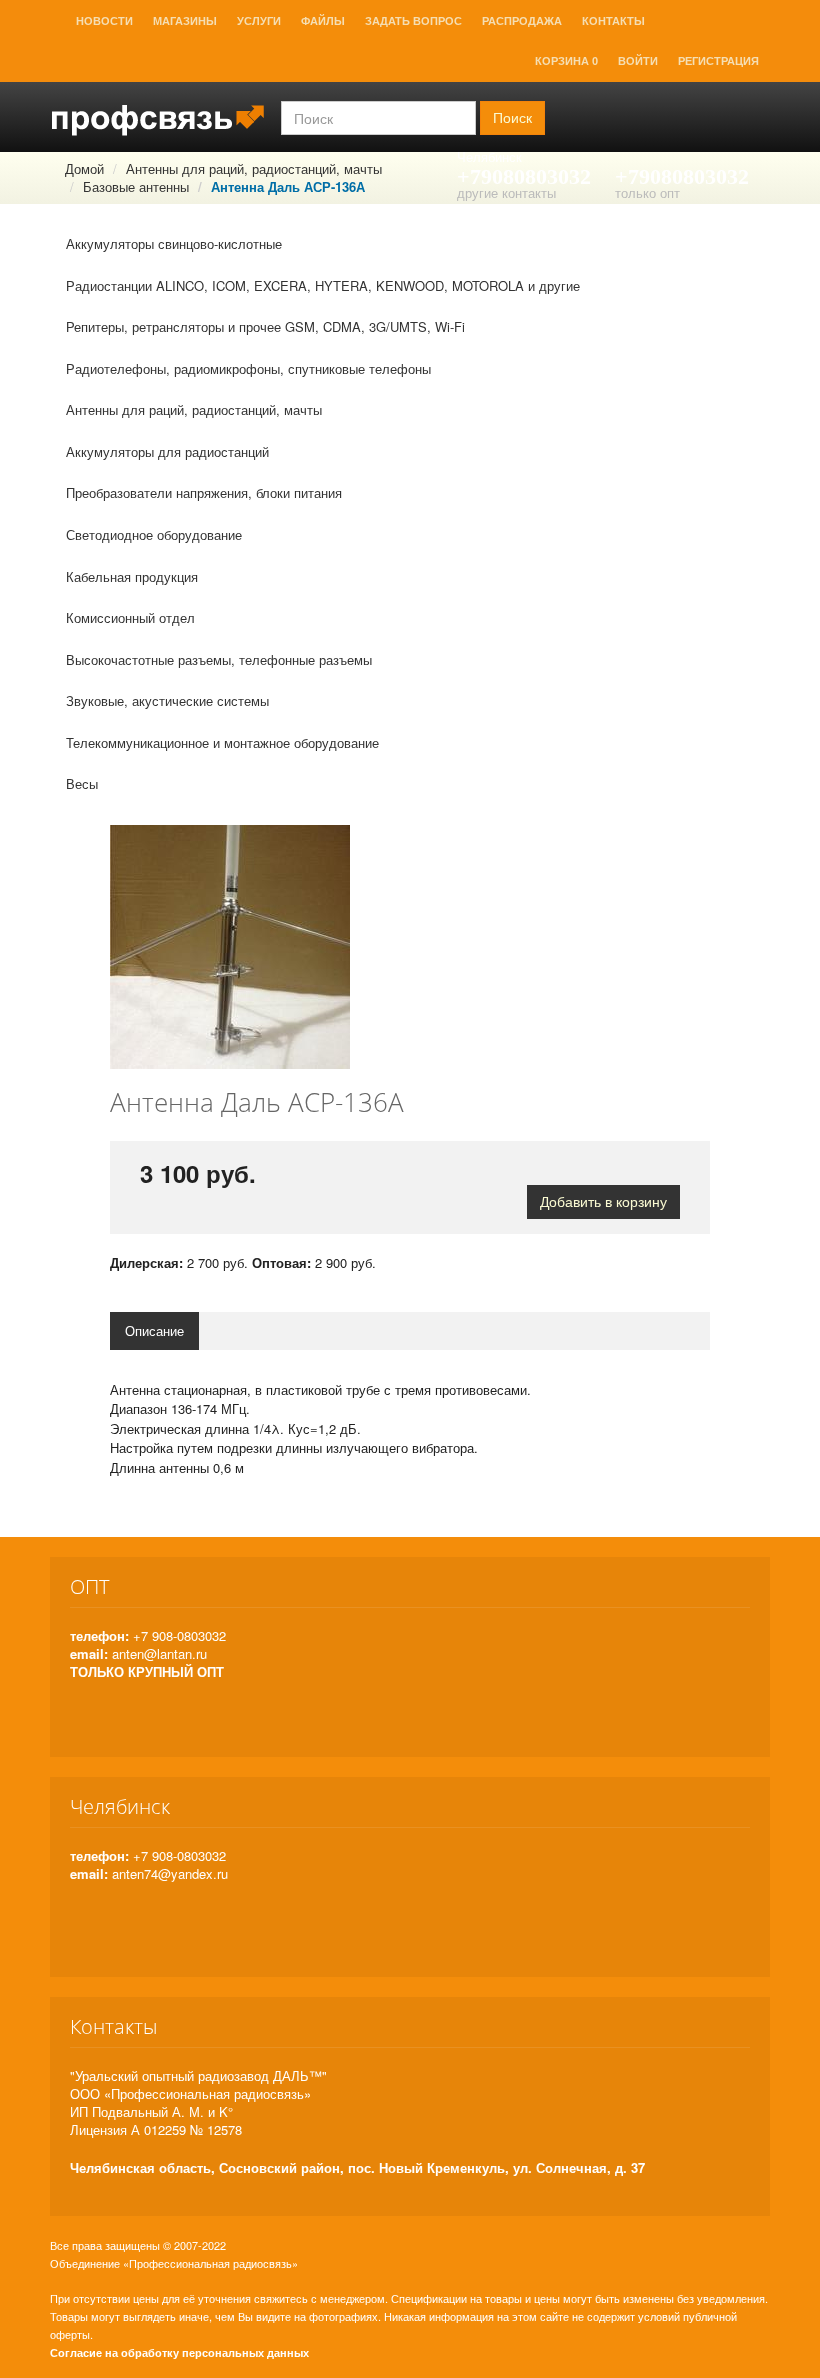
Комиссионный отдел (130, 617)
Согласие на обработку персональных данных (179, 2352)
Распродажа (522, 21)
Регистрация (718, 61)
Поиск (512, 118)
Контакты (613, 21)
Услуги (259, 21)
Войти (638, 61)
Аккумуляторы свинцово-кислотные (174, 243)
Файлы (323, 21)
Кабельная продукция (132, 576)
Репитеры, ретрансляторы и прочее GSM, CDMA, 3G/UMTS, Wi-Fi (265, 326)
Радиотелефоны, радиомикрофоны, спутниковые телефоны (248, 368)
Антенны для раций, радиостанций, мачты (194, 409)
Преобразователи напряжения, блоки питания (204, 492)
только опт (647, 192)
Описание (154, 1330)
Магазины (185, 21)
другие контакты (506, 192)
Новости (104, 21)
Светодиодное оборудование (154, 534)
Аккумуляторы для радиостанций (167, 451)
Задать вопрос (413, 21)
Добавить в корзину (603, 1202)
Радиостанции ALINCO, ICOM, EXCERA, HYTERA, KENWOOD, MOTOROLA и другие (323, 285)
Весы (82, 783)
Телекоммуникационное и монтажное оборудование (222, 742)
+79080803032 (524, 176)
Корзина (566, 61)
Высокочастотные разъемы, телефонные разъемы (219, 659)
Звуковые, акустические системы (167, 700)
